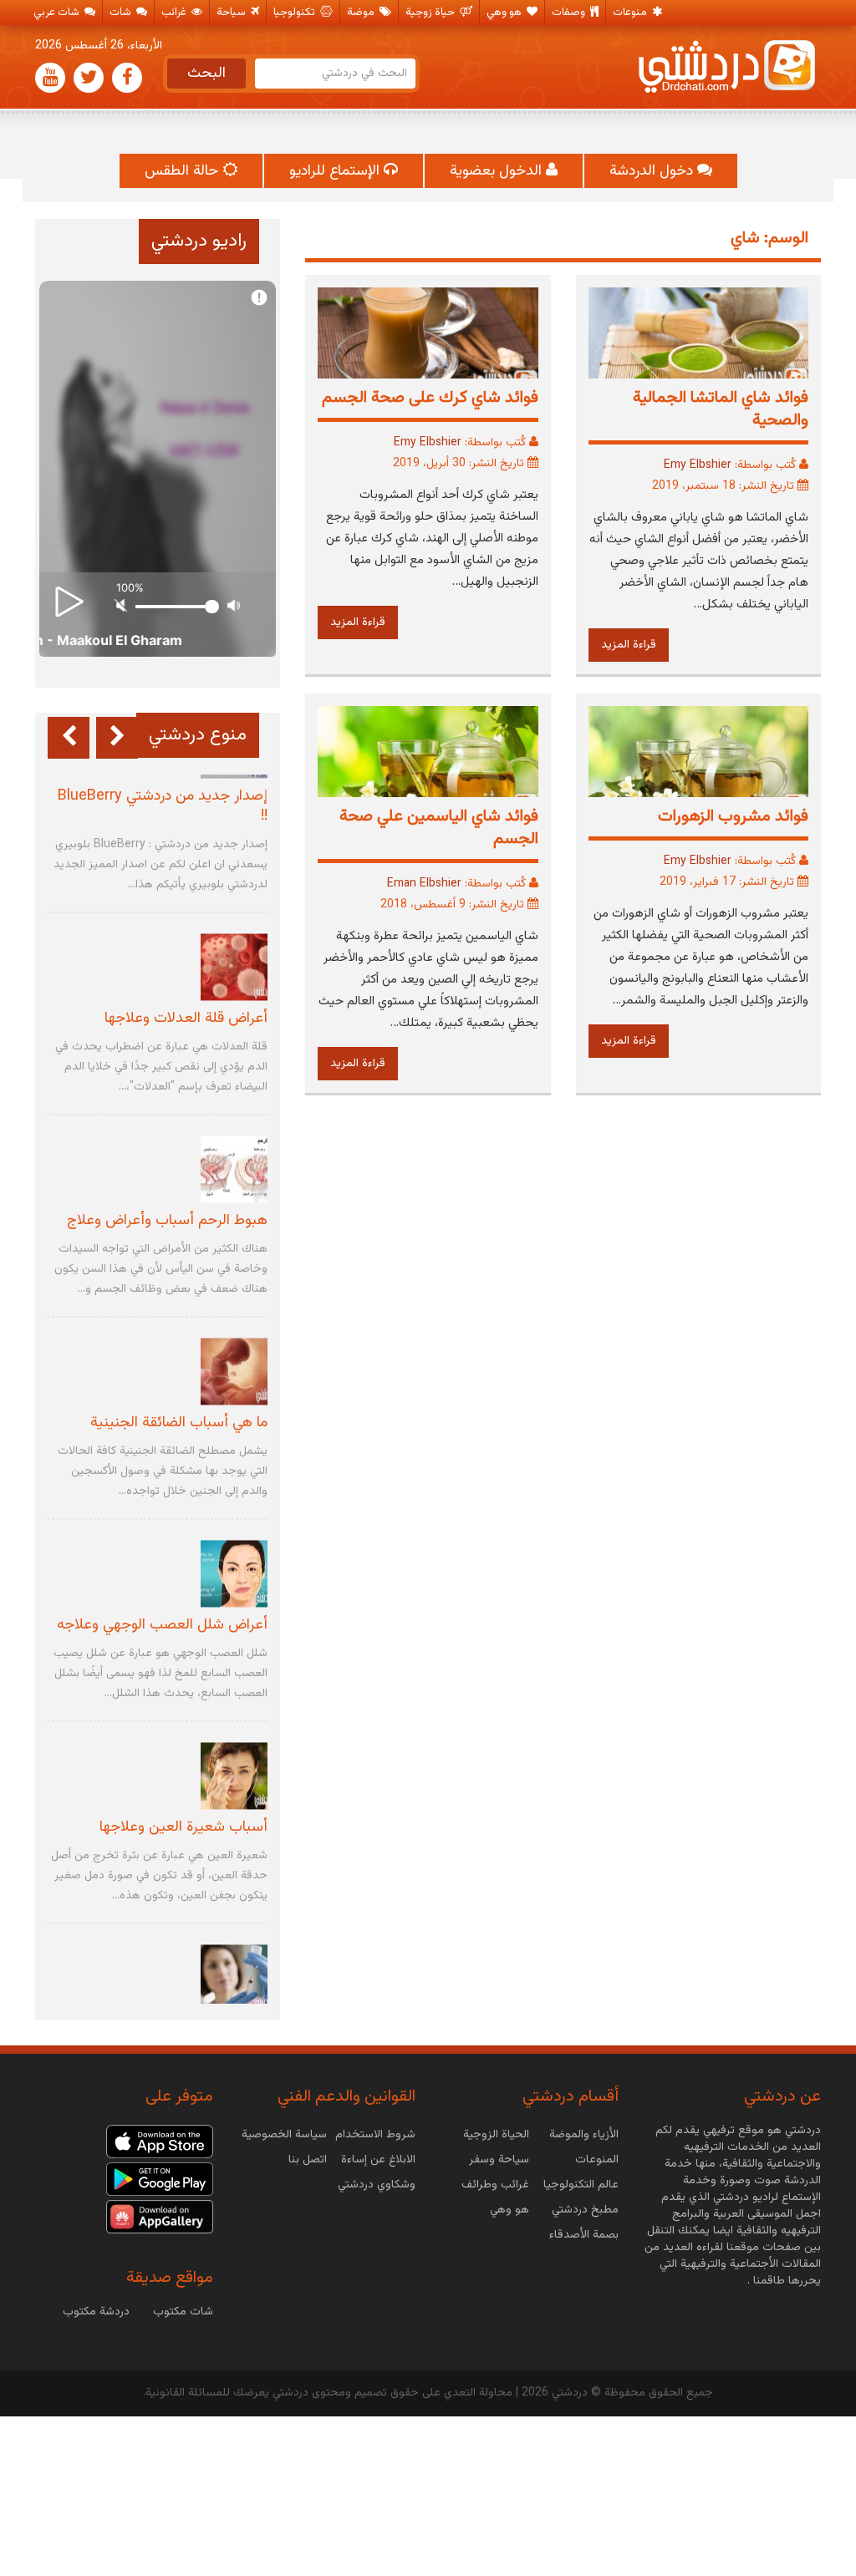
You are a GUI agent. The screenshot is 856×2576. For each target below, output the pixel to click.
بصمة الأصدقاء (584, 2235)
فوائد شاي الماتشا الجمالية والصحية (721, 409)
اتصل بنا (308, 2160)
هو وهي (505, 13)
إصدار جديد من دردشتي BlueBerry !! (163, 807)
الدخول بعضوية (498, 171)
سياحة (232, 13)
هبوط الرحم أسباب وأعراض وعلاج (167, 1222)
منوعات (631, 13)
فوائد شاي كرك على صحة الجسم (430, 398)
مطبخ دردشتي (585, 2210)
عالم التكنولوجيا (581, 2185)
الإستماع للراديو (336, 171)
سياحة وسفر (499, 2160)
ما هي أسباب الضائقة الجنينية (179, 1424)
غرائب (175, 13)
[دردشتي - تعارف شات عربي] (160, 2142)
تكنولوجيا (296, 13)
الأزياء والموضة (584, 2135)
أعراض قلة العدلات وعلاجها (186, 1019)
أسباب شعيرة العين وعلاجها (183, 1828)
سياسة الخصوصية (284, 2135)
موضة (362, 13)
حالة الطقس (183, 171)
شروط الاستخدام (375, 2135)
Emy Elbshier (698, 465)
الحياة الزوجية (496, 2135)
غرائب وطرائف (495, 2185)
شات (122, 13)
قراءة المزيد (629, 645)
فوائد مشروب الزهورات (733, 816)
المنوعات (597, 2160)
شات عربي (58, 13)
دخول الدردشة (653, 171)
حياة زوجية (431, 13)
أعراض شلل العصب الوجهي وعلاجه (162, 1626)
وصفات (570, 13)
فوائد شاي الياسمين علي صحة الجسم (439, 828)
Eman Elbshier (424, 884)
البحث (206, 74)
